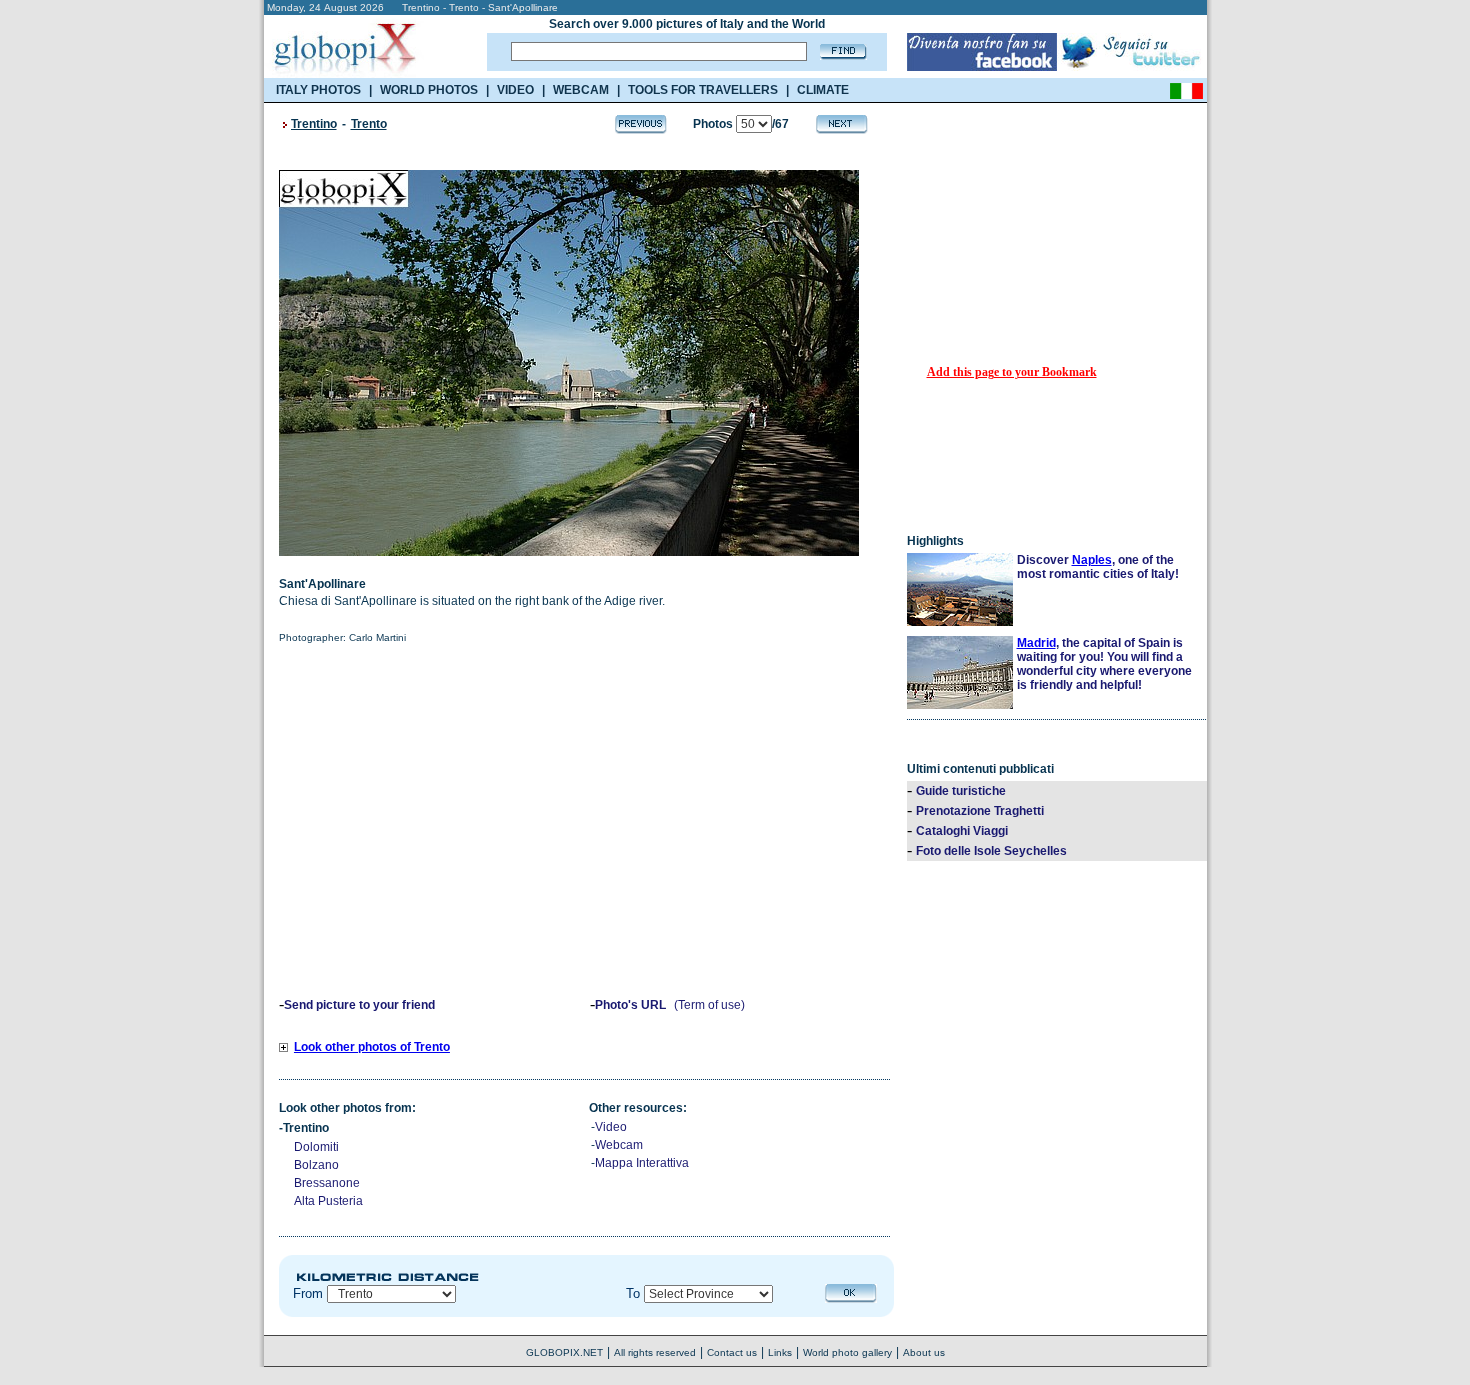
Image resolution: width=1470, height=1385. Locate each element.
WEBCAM (581, 90)
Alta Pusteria (328, 1201)
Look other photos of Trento (372, 1047)
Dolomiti (316, 1147)
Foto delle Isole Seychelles (991, 851)
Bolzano (316, 1165)
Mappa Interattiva (642, 1163)
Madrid (1036, 643)
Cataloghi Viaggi (962, 831)
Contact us (732, 1352)
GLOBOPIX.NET (564, 1352)
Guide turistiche (961, 791)
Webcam (619, 1145)
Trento (369, 124)
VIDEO (515, 90)
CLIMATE (823, 90)
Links (780, 1352)
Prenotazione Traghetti (980, 811)
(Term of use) (709, 1005)
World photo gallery (847, 1352)
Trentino (314, 124)
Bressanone (327, 1183)
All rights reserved (655, 1352)
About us (924, 1352)
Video (611, 1127)
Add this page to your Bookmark (1012, 372)
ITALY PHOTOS (318, 90)
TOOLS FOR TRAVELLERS (703, 90)
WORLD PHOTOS (429, 90)
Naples (1092, 560)
